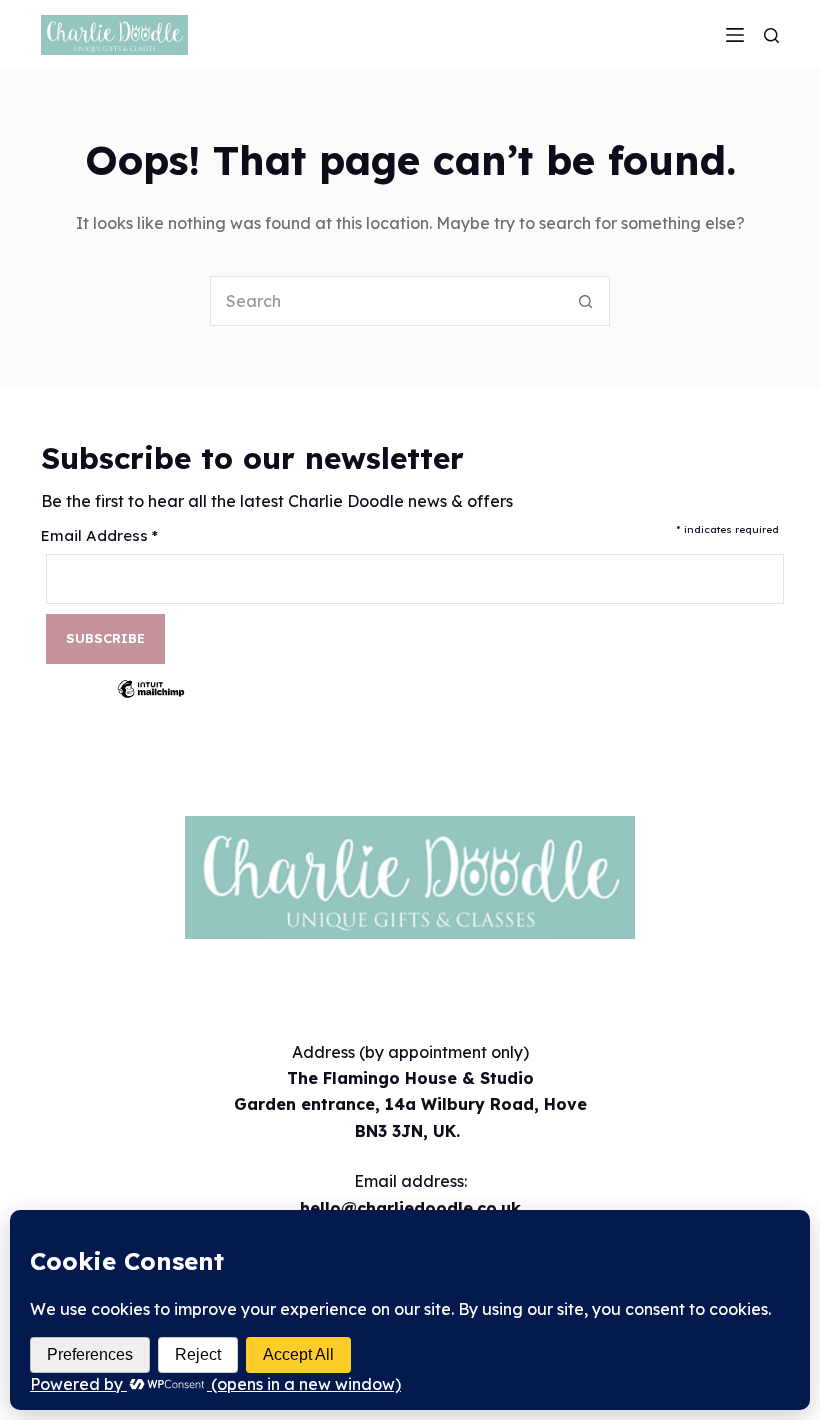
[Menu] (735, 35)
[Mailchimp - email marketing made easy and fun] (151, 703)
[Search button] (585, 301)
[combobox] (386, 301)
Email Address (99, 535)
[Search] (771, 35)
